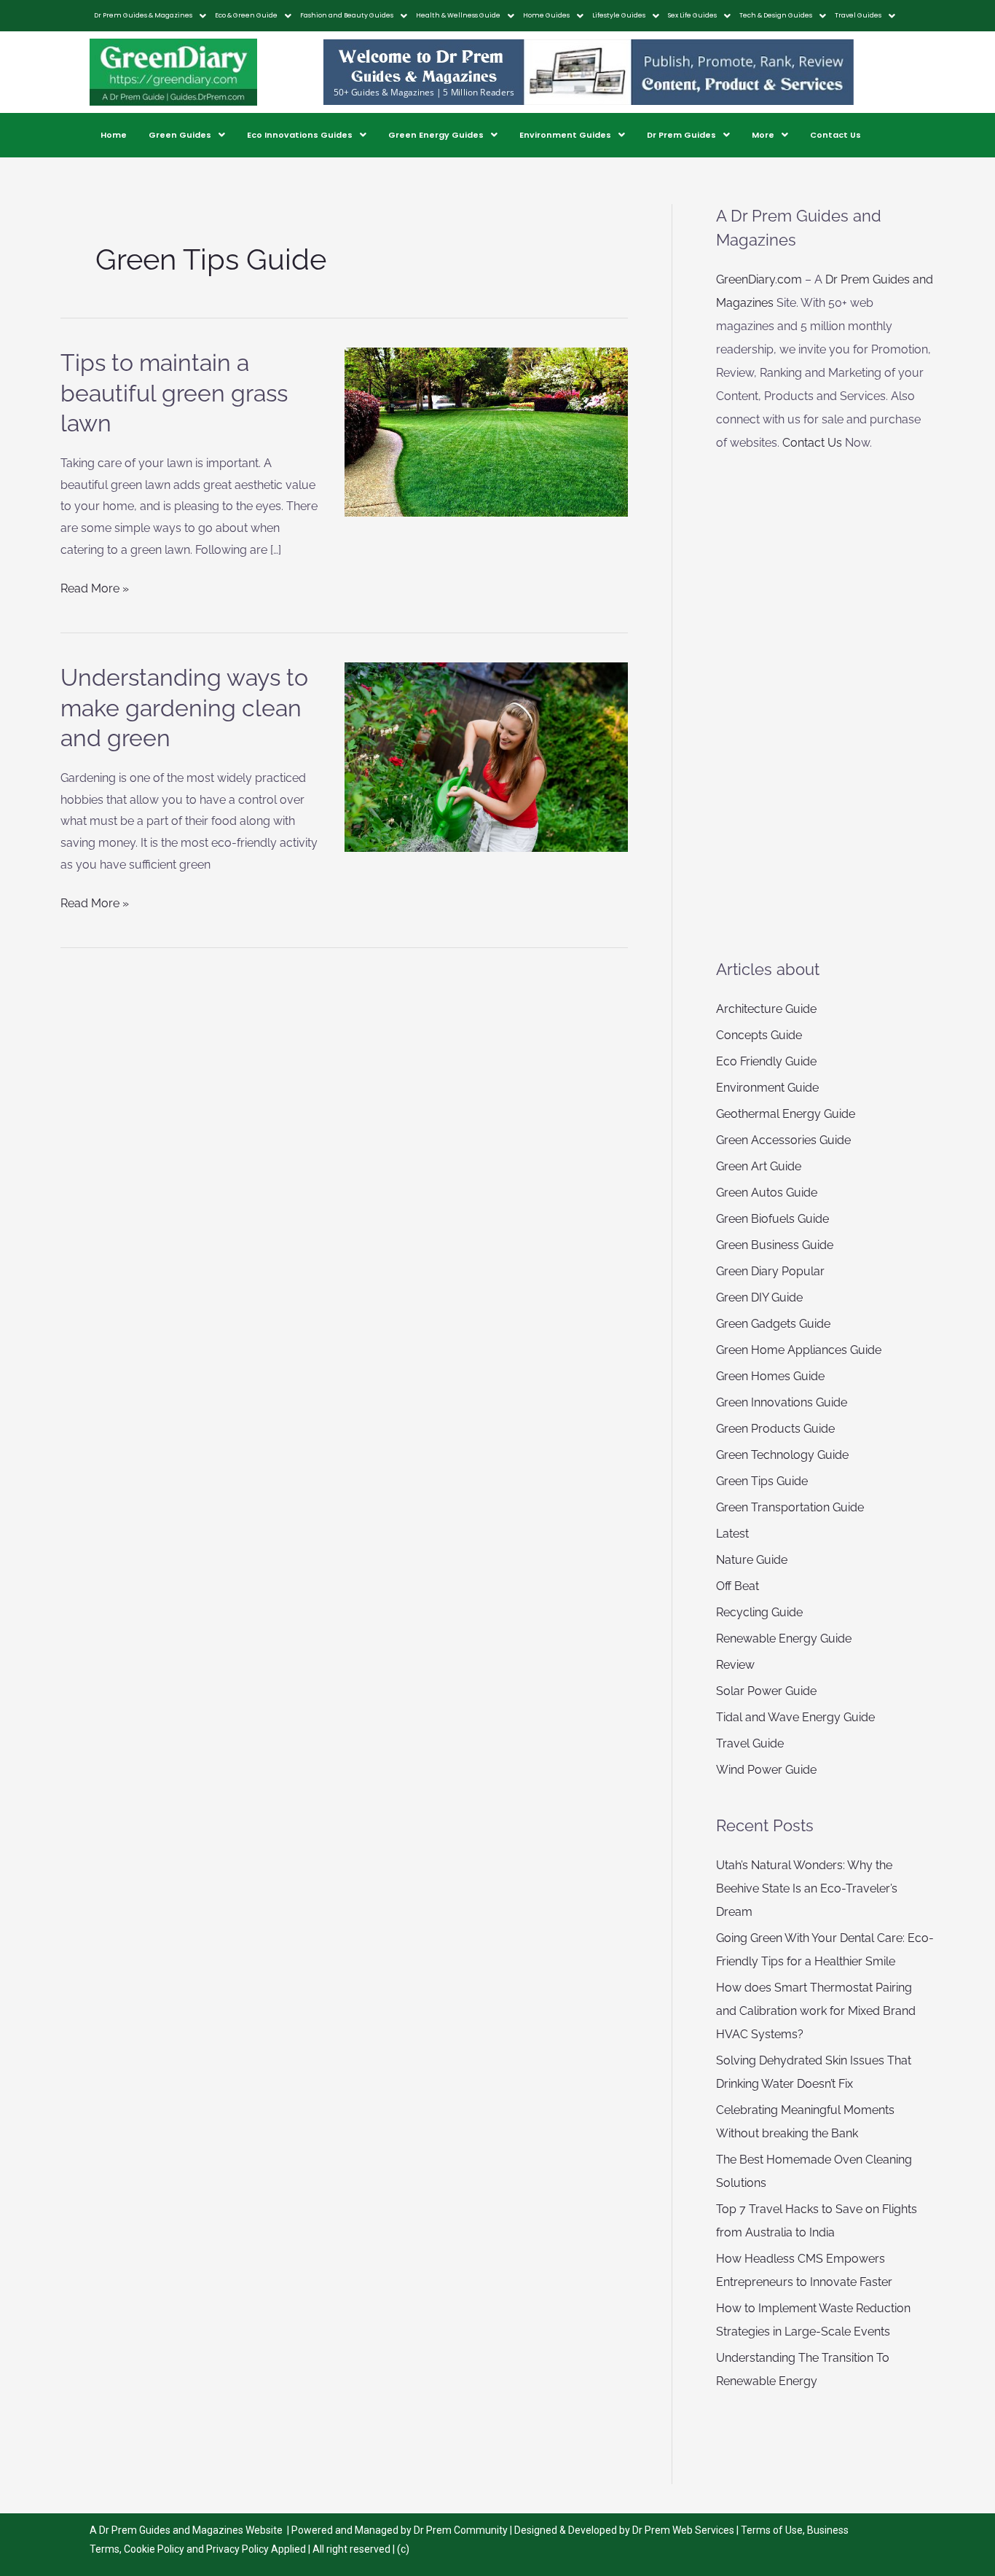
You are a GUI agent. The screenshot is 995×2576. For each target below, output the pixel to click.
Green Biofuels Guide (772, 1219)
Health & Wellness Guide (458, 15)
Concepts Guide (759, 1035)
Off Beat (738, 1586)
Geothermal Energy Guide (786, 1114)
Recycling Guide (759, 1612)
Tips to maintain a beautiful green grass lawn (174, 393)
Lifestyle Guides (619, 15)
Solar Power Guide (766, 1691)
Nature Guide (752, 1560)
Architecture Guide (766, 1009)
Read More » (95, 587)
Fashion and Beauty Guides (347, 15)
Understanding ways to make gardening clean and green (184, 708)
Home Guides (546, 15)
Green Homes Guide (770, 1376)
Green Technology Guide (782, 1455)
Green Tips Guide (762, 1481)
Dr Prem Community (461, 2530)
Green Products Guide (775, 1429)
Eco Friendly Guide (766, 1061)
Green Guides (180, 135)
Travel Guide (750, 1743)
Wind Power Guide (766, 1770)
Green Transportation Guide (790, 1507)
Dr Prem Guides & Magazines (143, 15)
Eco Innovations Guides (300, 135)
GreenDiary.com (759, 279)
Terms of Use (772, 2530)
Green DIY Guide (759, 1297)
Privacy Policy (237, 2549)
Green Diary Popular (770, 1271)
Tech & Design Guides (776, 15)
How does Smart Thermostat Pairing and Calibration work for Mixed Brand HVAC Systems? (816, 2011)
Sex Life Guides (692, 15)
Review (735, 1665)
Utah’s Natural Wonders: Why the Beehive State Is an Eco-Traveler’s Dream (807, 1888)
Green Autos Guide (767, 1193)
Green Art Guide (759, 1166)
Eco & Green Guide (246, 15)
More (763, 135)
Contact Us (835, 135)
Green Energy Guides (436, 135)
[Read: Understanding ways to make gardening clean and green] (487, 756)
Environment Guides (565, 135)
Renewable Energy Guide (784, 1639)
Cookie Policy (155, 2549)
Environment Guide (767, 1088)
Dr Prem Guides (681, 135)
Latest (732, 1534)
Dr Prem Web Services (683, 2530)
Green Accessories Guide (783, 1140)
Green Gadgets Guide (773, 1324)
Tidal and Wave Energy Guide (795, 1717)
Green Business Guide (775, 1245)
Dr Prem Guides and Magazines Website (191, 2530)
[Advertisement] (825, 706)
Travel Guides (858, 15)
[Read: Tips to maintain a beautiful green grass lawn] (487, 431)
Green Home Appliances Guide (799, 1350)
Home (114, 135)
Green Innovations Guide (782, 1402)
